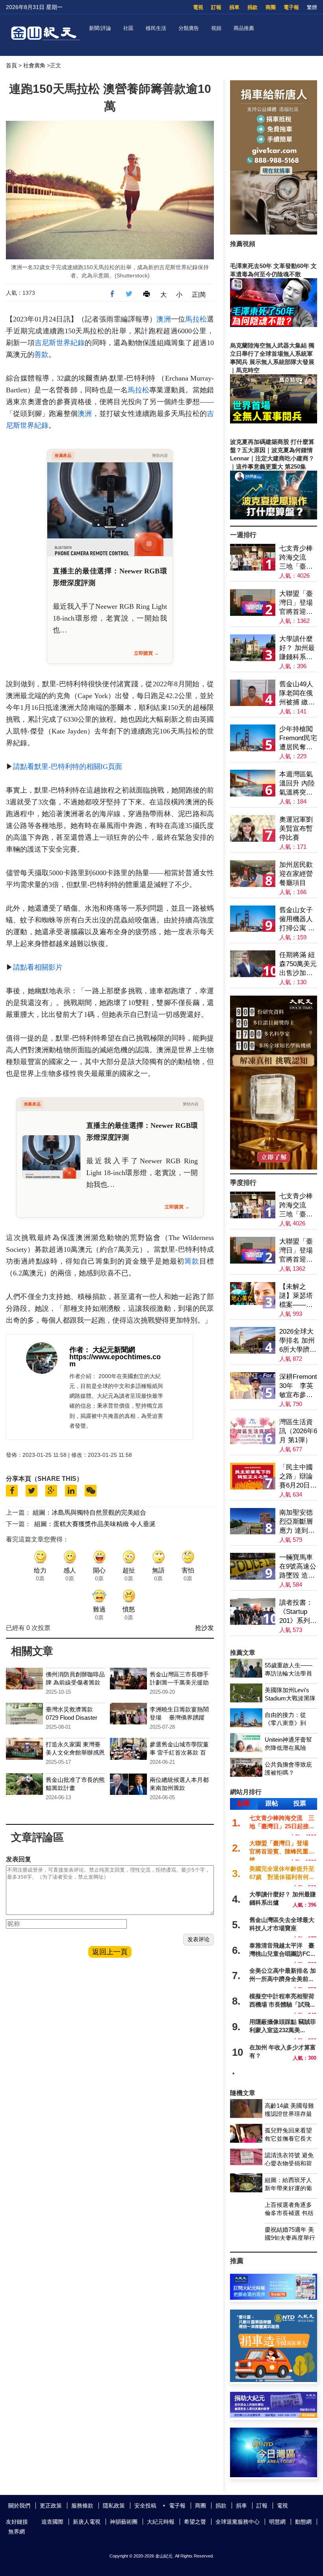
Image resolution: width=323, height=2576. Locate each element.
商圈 (271, 7)
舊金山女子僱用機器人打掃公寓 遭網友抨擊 (297, 919)
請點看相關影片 (38, 967)
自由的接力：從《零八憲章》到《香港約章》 (285, 1723)
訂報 (216, 7)
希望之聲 (195, 2522)
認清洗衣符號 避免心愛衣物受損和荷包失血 (289, 2163)
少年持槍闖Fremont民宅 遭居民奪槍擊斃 (298, 738)
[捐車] (274, 2380)
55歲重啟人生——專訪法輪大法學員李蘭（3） (289, 1673)
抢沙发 (204, 1628)
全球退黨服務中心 (238, 2522)
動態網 (303, 2522)
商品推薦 (244, 28)
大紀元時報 (161, 2522)
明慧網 (277, 2522)
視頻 (216, 28)
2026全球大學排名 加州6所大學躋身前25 (298, 1341)
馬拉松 (196, 319)
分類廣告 (189, 28)
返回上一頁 (110, 1952)
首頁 (11, 65)
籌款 (192, 1261)
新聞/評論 (100, 28)
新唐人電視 (87, 2522)
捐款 (252, 7)
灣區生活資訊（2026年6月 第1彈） (298, 1431)
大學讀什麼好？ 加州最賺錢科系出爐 (297, 648)
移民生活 (156, 28)
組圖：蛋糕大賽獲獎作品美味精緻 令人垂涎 (95, 1524)
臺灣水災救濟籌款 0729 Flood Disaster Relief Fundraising (71, 1718)
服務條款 (82, 2506)
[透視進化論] (274, 1167)
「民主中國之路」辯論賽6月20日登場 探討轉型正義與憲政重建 (298, 1477)
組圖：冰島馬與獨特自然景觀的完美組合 (89, 1513)
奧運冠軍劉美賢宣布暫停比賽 (296, 829)
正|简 (199, 295)
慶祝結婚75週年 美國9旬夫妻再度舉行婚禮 (290, 2238)
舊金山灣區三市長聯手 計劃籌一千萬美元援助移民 (179, 1683)
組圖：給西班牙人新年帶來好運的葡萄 (288, 2188)
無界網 (17, 2532)
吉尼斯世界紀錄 (60, 343)
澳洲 (163, 319)
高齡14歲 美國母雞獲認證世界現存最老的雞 (289, 2114)
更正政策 (51, 2506)
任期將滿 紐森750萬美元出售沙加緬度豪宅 (298, 964)
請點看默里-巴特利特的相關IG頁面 (68, 767)
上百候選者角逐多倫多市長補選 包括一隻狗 (289, 2213)
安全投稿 (145, 2506)
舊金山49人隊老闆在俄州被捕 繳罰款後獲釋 (297, 694)
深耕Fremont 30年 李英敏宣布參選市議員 (298, 1386)
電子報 (291, 7)
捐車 (234, 7)
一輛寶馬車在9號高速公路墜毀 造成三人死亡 (298, 1567)
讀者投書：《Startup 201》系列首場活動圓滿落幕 (298, 1612)
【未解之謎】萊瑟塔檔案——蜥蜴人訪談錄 (296, 1296)
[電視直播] (274, 2475)
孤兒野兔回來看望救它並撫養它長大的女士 (288, 2139)
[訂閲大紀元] (274, 2298)
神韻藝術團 (124, 2522)
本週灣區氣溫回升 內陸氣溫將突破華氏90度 (297, 784)
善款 (41, 355)
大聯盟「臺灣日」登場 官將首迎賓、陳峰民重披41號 (298, 603)
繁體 (312, 7)
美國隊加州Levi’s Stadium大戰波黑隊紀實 (290, 1698)
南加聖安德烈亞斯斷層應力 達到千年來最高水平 (297, 1522)
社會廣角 (34, 65)
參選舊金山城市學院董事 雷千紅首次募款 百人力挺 (179, 1753)
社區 (128, 28)
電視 (198, 7)
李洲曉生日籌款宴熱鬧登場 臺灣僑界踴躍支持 (179, 1718)
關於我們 (19, 2506)
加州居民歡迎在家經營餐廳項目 (296, 874)
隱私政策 (114, 2506)
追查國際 (52, 2522)
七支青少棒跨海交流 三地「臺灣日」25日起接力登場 (296, 558)
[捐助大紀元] (274, 2416)
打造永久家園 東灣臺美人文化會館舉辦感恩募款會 (75, 1753)
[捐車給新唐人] (274, 232)
